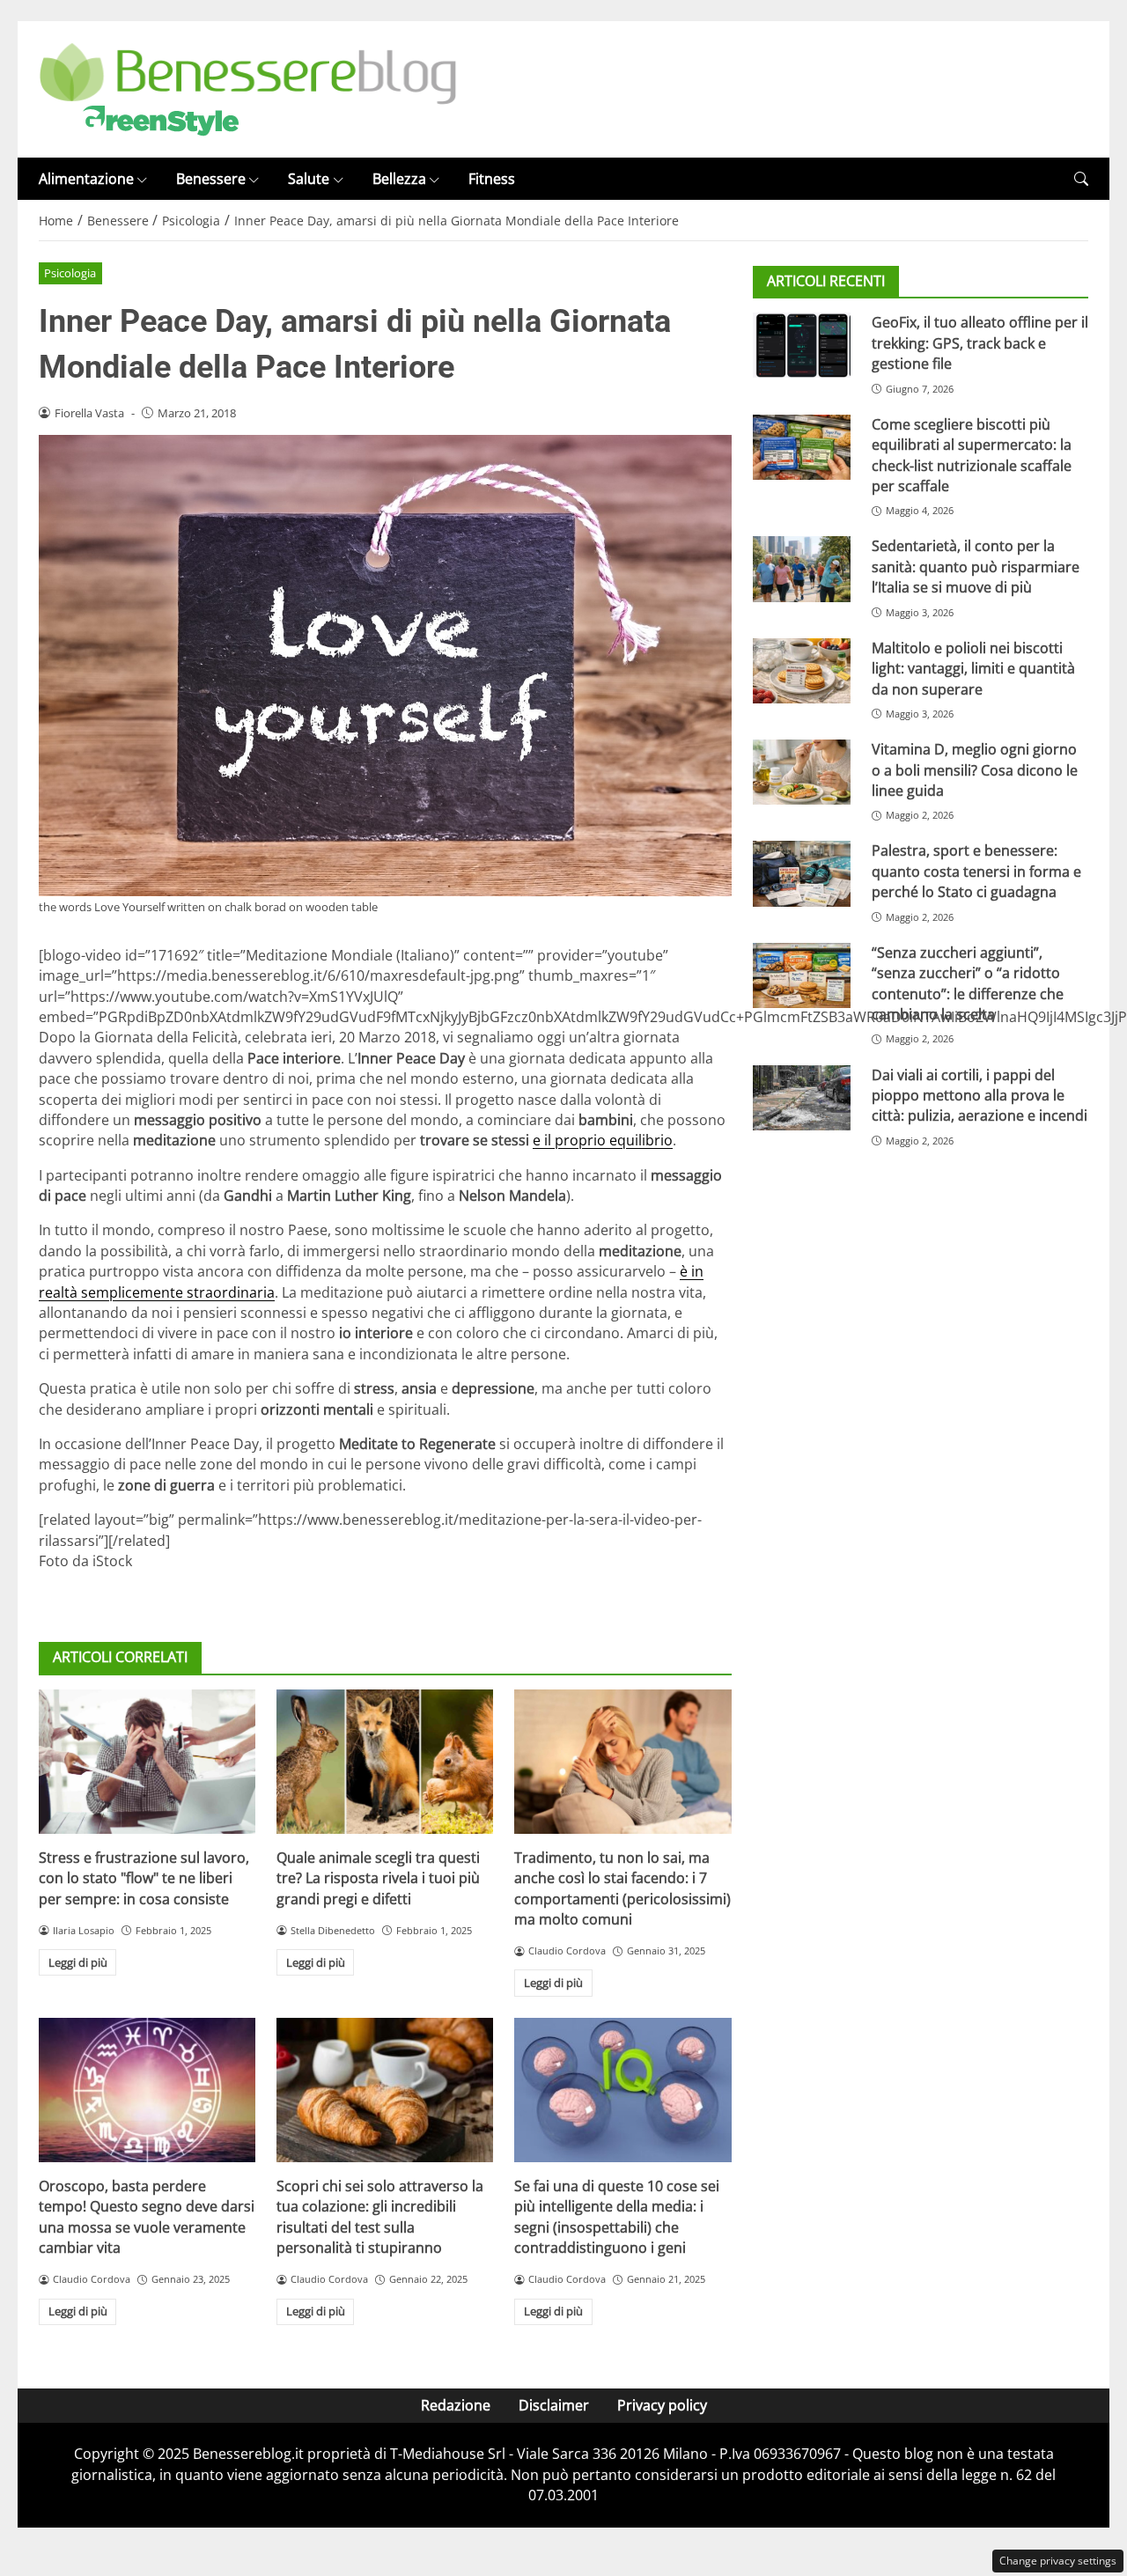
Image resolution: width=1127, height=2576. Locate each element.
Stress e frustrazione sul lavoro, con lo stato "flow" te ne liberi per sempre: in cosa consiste (144, 1878)
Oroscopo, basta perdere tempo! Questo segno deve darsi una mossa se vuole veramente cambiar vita (147, 2217)
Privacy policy (662, 2405)
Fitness (492, 179)
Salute (309, 179)
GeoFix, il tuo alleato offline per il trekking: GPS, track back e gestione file (980, 343)
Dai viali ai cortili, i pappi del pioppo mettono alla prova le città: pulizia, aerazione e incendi (980, 1096)
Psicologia (70, 273)
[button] (1081, 179)
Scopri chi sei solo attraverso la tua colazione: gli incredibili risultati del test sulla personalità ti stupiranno (380, 2217)
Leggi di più (78, 1962)
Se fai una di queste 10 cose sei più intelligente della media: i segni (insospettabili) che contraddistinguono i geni (617, 2217)
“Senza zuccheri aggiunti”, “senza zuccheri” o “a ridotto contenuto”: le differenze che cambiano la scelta (968, 983)
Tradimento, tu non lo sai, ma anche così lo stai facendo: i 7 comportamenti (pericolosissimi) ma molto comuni (622, 1888)
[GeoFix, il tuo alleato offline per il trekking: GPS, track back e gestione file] (802, 345)
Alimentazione (86, 179)
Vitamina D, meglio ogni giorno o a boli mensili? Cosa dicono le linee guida (975, 770)
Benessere (211, 179)
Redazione (456, 2405)
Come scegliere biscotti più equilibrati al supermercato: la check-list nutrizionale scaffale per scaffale (972, 455)
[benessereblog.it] (248, 88)
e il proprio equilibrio (603, 1140)
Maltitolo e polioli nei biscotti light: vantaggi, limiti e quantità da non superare (973, 669)
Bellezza (399, 179)
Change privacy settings (1058, 2561)
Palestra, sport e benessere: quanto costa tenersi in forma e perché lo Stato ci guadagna (976, 871)
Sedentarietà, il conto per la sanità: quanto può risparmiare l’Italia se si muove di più (976, 567)
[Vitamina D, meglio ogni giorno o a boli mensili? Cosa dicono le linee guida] (802, 772)
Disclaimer (554, 2405)
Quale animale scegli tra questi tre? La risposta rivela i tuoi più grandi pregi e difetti (378, 1878)
